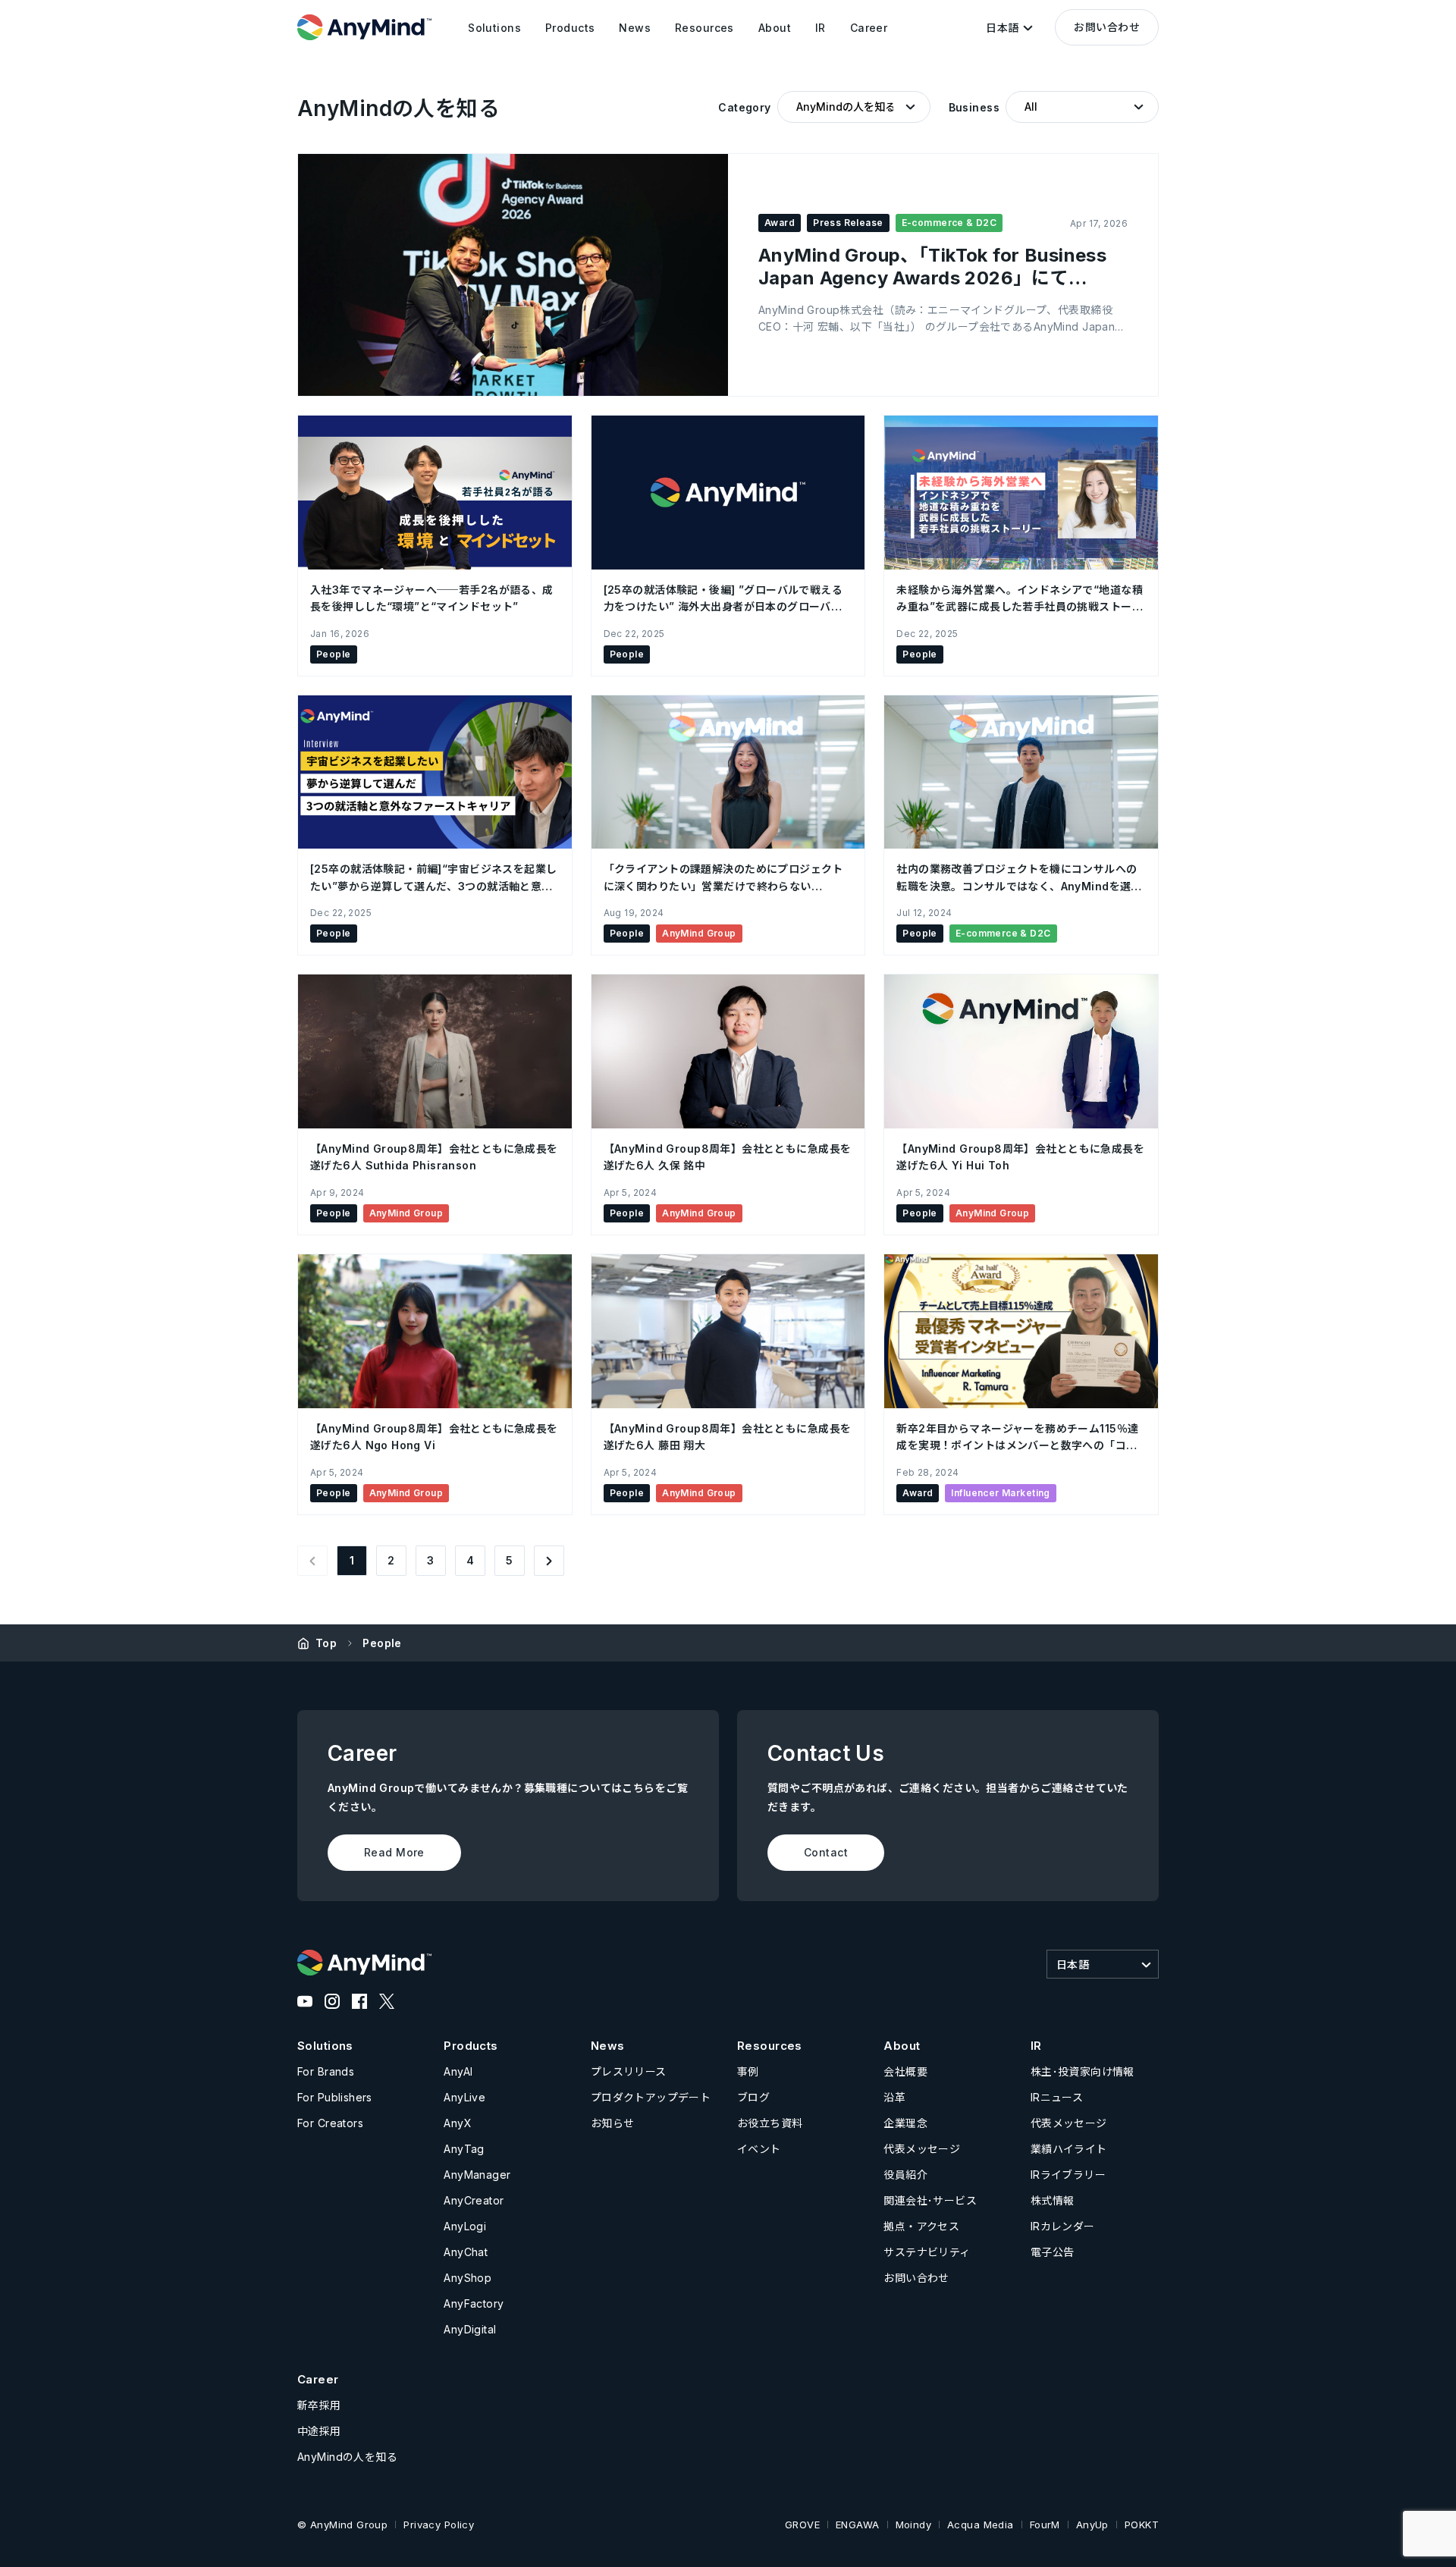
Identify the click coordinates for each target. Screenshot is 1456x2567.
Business (974, 107)
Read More (394, 1852)
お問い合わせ (1107, 27)
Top (326, 1643)
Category (744, 107)
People (382, 1643)
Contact (826, 1852)
